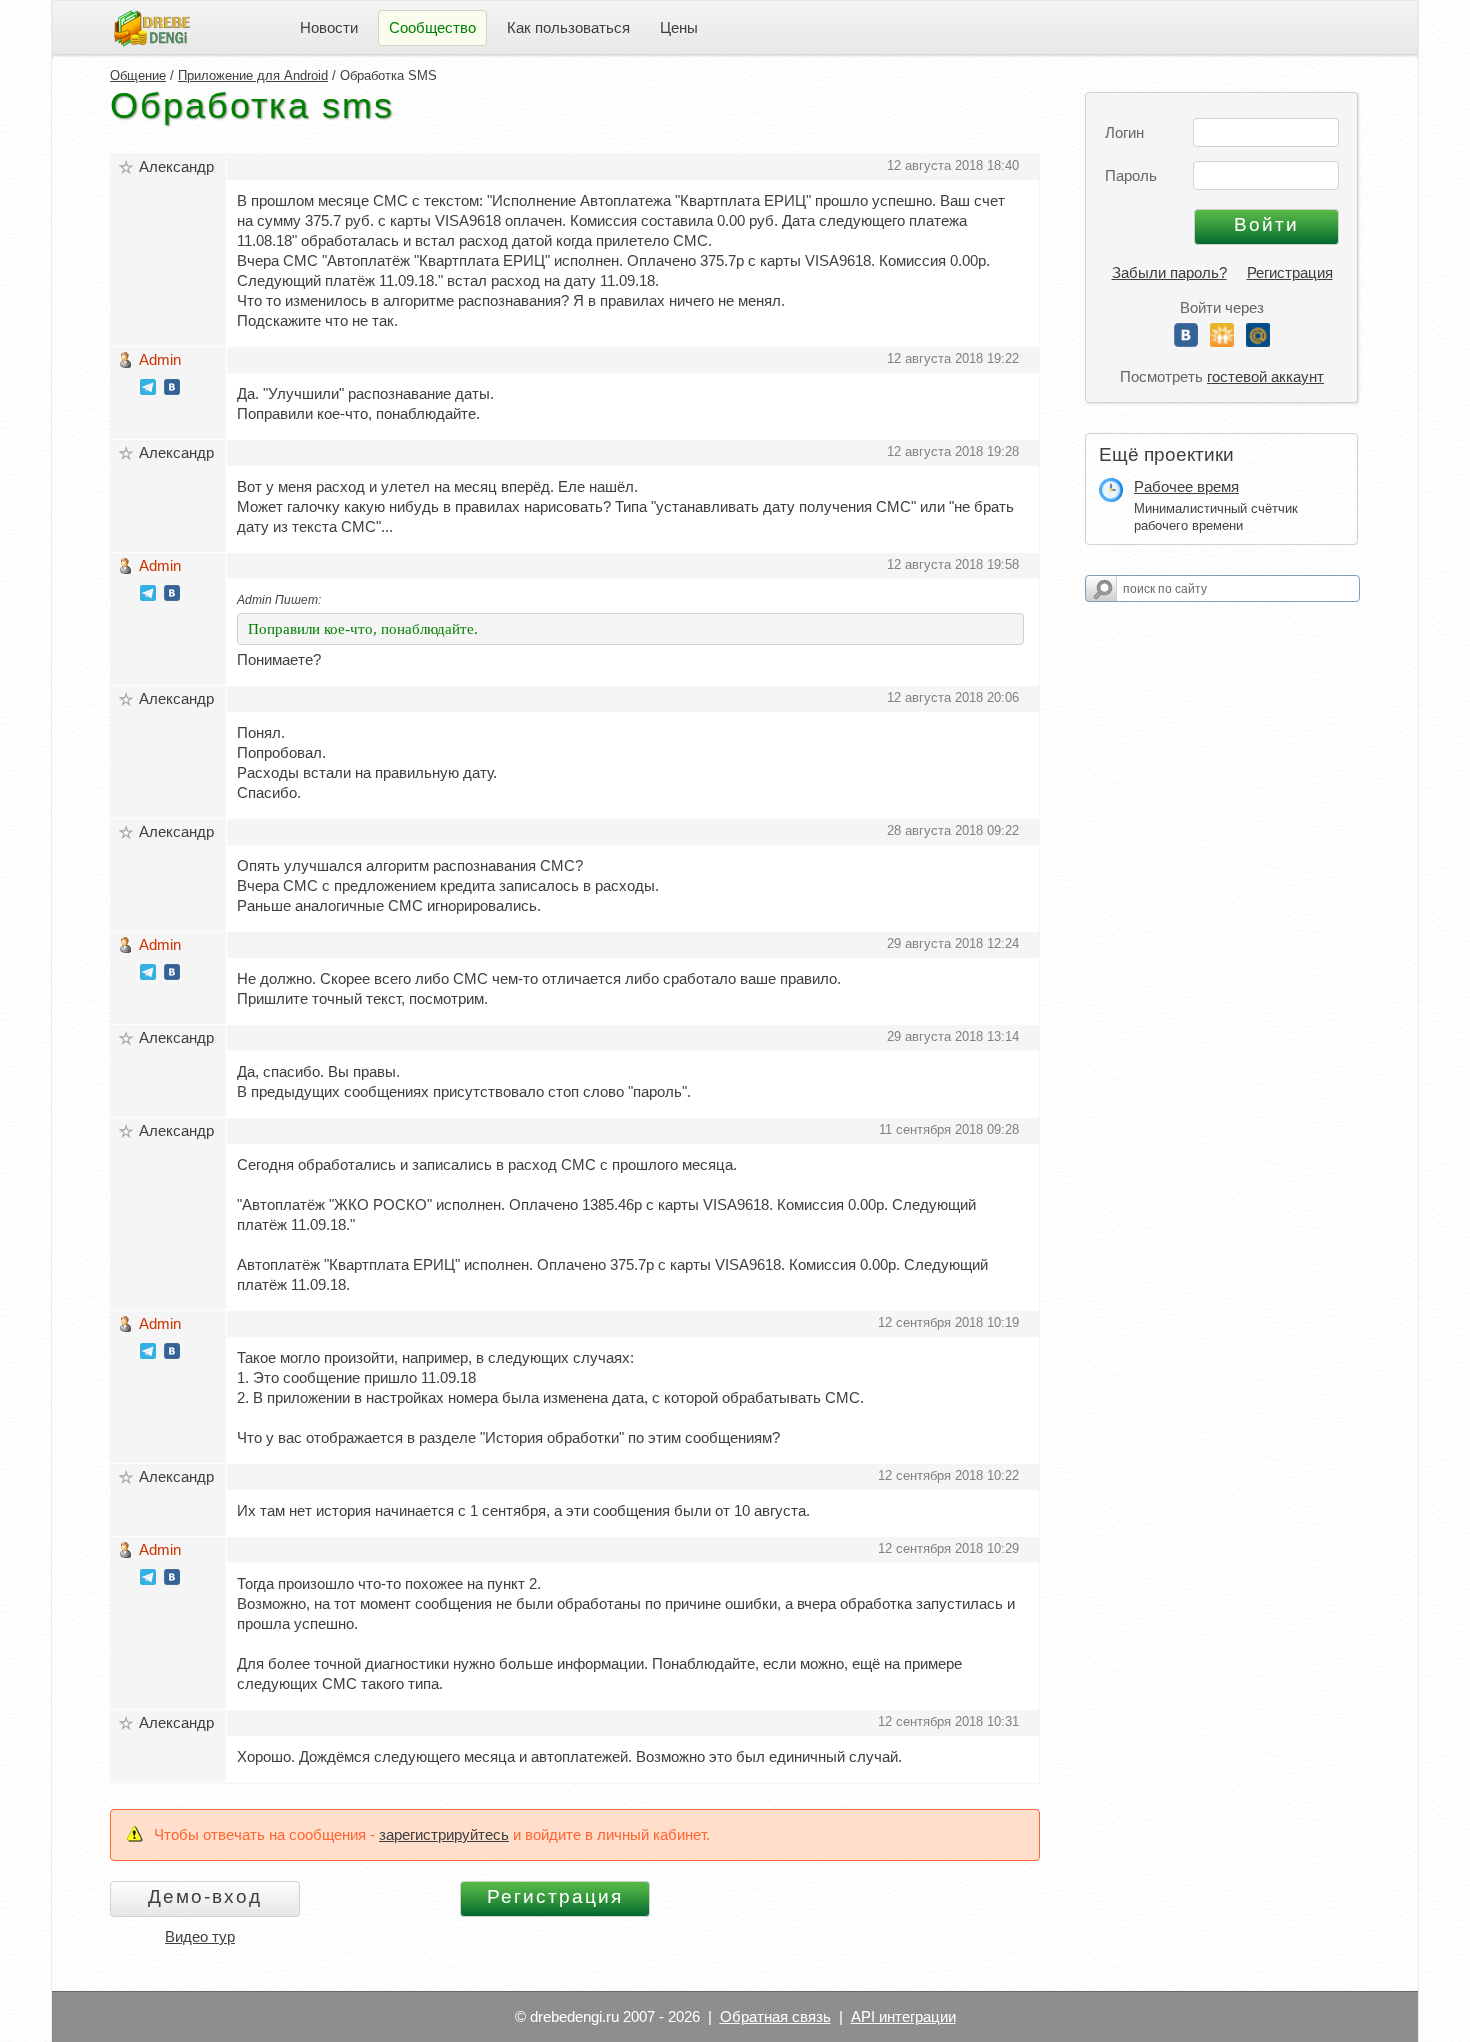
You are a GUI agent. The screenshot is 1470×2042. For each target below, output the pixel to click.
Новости (329, 27)
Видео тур (200, 1936)
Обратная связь (775, 2016)
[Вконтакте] (1186, 341)
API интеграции (903, 2016)
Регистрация (1290, 272)
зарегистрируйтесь (444, 1834)
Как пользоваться (568, 27)
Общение (138, 75)
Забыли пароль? (1169, 272)
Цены (679, 27)
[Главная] (152, 26)
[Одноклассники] (1222, 341)
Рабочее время (1186, 486)
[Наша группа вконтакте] (172, 389)
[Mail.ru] (1258, 341)
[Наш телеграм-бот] (148, 389)
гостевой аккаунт (1265, 376)
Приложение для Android (253, 75)
